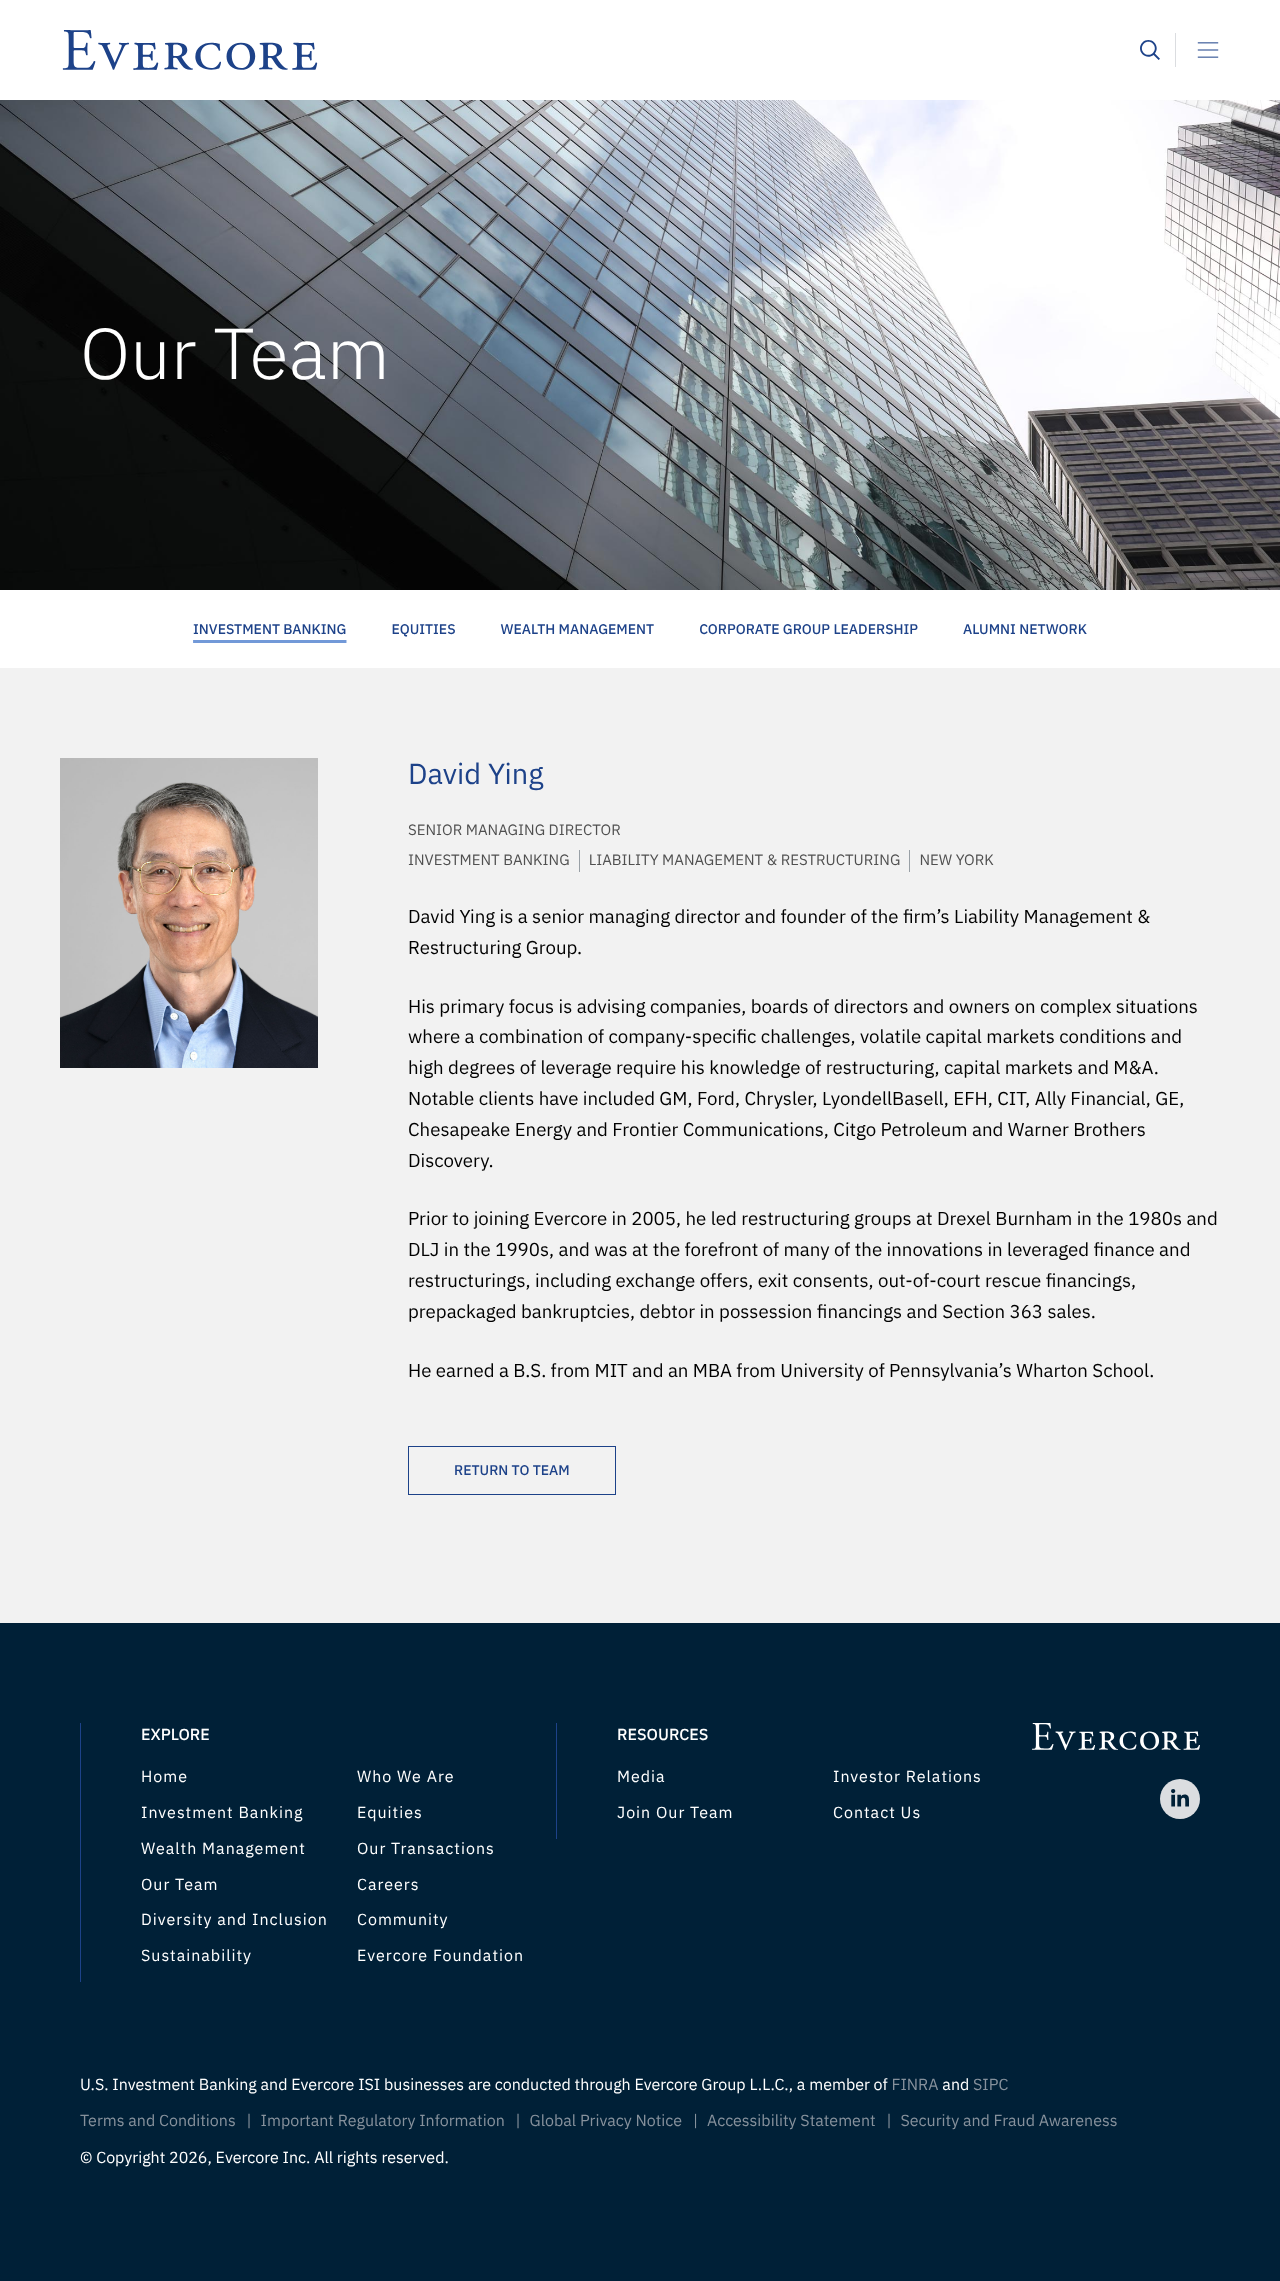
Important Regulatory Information (383, 2121)
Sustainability (196, 1956)
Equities (423, 629)
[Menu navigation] (1200, 50)
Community (403, 1920)
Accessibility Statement (791, 2121)
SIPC (990, 2085)
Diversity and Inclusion (234, 1920)
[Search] (1150, 50)
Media (641, 1777)
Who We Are (406, 1777)
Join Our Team (675, 1813)
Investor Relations (907, 1777)
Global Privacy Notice (606, 2121)
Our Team (179, 1885)
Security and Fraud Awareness (1008, 2121)
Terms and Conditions (158, 2121)
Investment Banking (269, 629)
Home (164, 1777)
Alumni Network (1025, 629)
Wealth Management (578, 629)
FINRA (914, 2085)
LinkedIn (1180, 1799)
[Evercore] (600, 50)
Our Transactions (426, 1849)
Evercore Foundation (440, 1956)
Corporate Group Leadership (808, 629)
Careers (388, 1885)
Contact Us (877, 1813)
